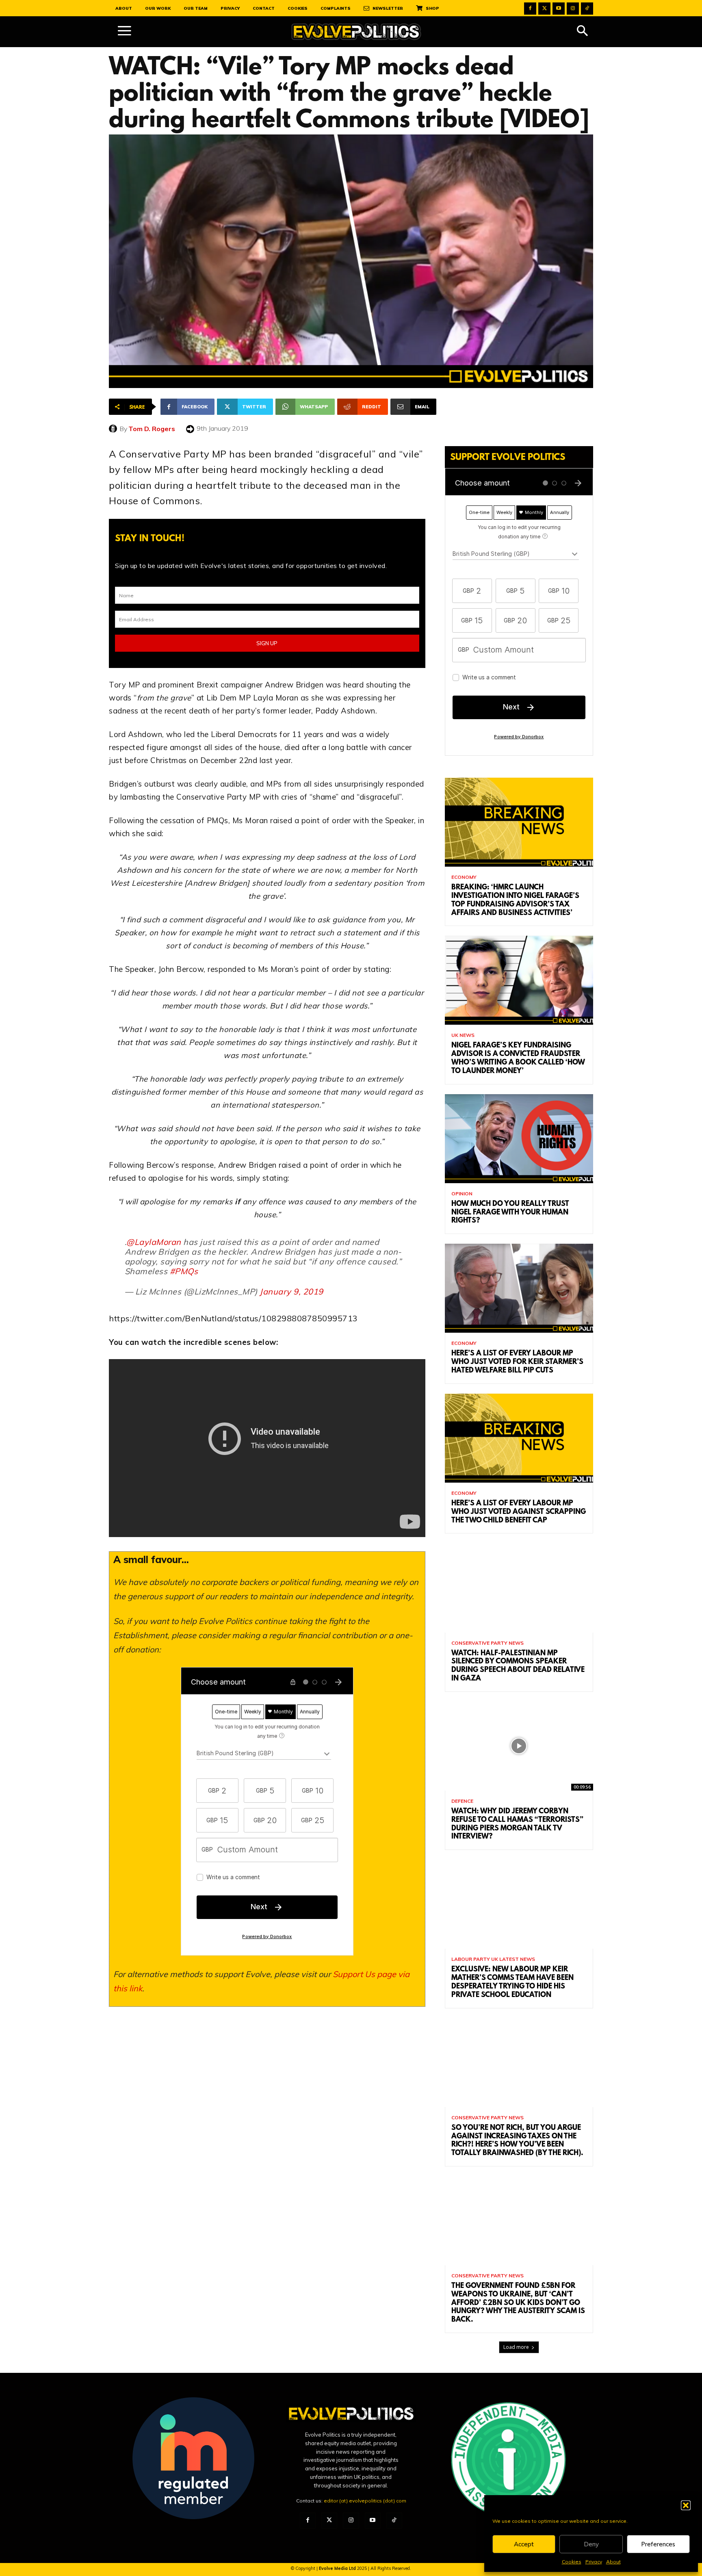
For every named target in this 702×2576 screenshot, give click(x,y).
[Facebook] (530, 9)
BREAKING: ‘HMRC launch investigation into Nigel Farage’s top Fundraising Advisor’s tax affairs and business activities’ (515, 900)
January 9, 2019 (291, 1291)
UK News (463, 1035)
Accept (524, 2544)
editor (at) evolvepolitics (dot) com (365, 2501)
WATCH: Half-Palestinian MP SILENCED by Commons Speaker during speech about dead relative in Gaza (518, 1666)
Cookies (572, 2562)
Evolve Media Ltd (338, 2568)
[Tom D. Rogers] (114, 429)
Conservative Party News (487, 1643)
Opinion (462, 1194)
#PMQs (184, 1271)
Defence (462, 1801)
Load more (516, 2347)
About (613, 2562)
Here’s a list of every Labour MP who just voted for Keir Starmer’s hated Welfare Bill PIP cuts (517, 1362)
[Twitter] (544, 9)
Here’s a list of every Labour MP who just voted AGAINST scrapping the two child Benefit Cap (519, 1512)
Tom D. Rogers (152, 429)
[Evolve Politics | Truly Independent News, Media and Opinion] (356, 32)
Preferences (658, 2544)
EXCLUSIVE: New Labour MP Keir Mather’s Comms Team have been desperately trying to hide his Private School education (512, 1982)
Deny (591, 2544)
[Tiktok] (587, 9)
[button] (686, 2505)
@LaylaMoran (154, 1242)
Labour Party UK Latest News (493, 1959)
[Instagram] (573, 9)
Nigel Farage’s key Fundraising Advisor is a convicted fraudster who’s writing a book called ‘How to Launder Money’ (518, 1058)
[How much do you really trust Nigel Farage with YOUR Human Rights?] (519, 1139)
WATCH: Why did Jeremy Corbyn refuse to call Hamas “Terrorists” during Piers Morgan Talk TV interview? (517, 1824)
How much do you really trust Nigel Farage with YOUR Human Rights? (510, 1213)
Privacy (594, 2562)
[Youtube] (559, 9)
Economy (464, 877)
